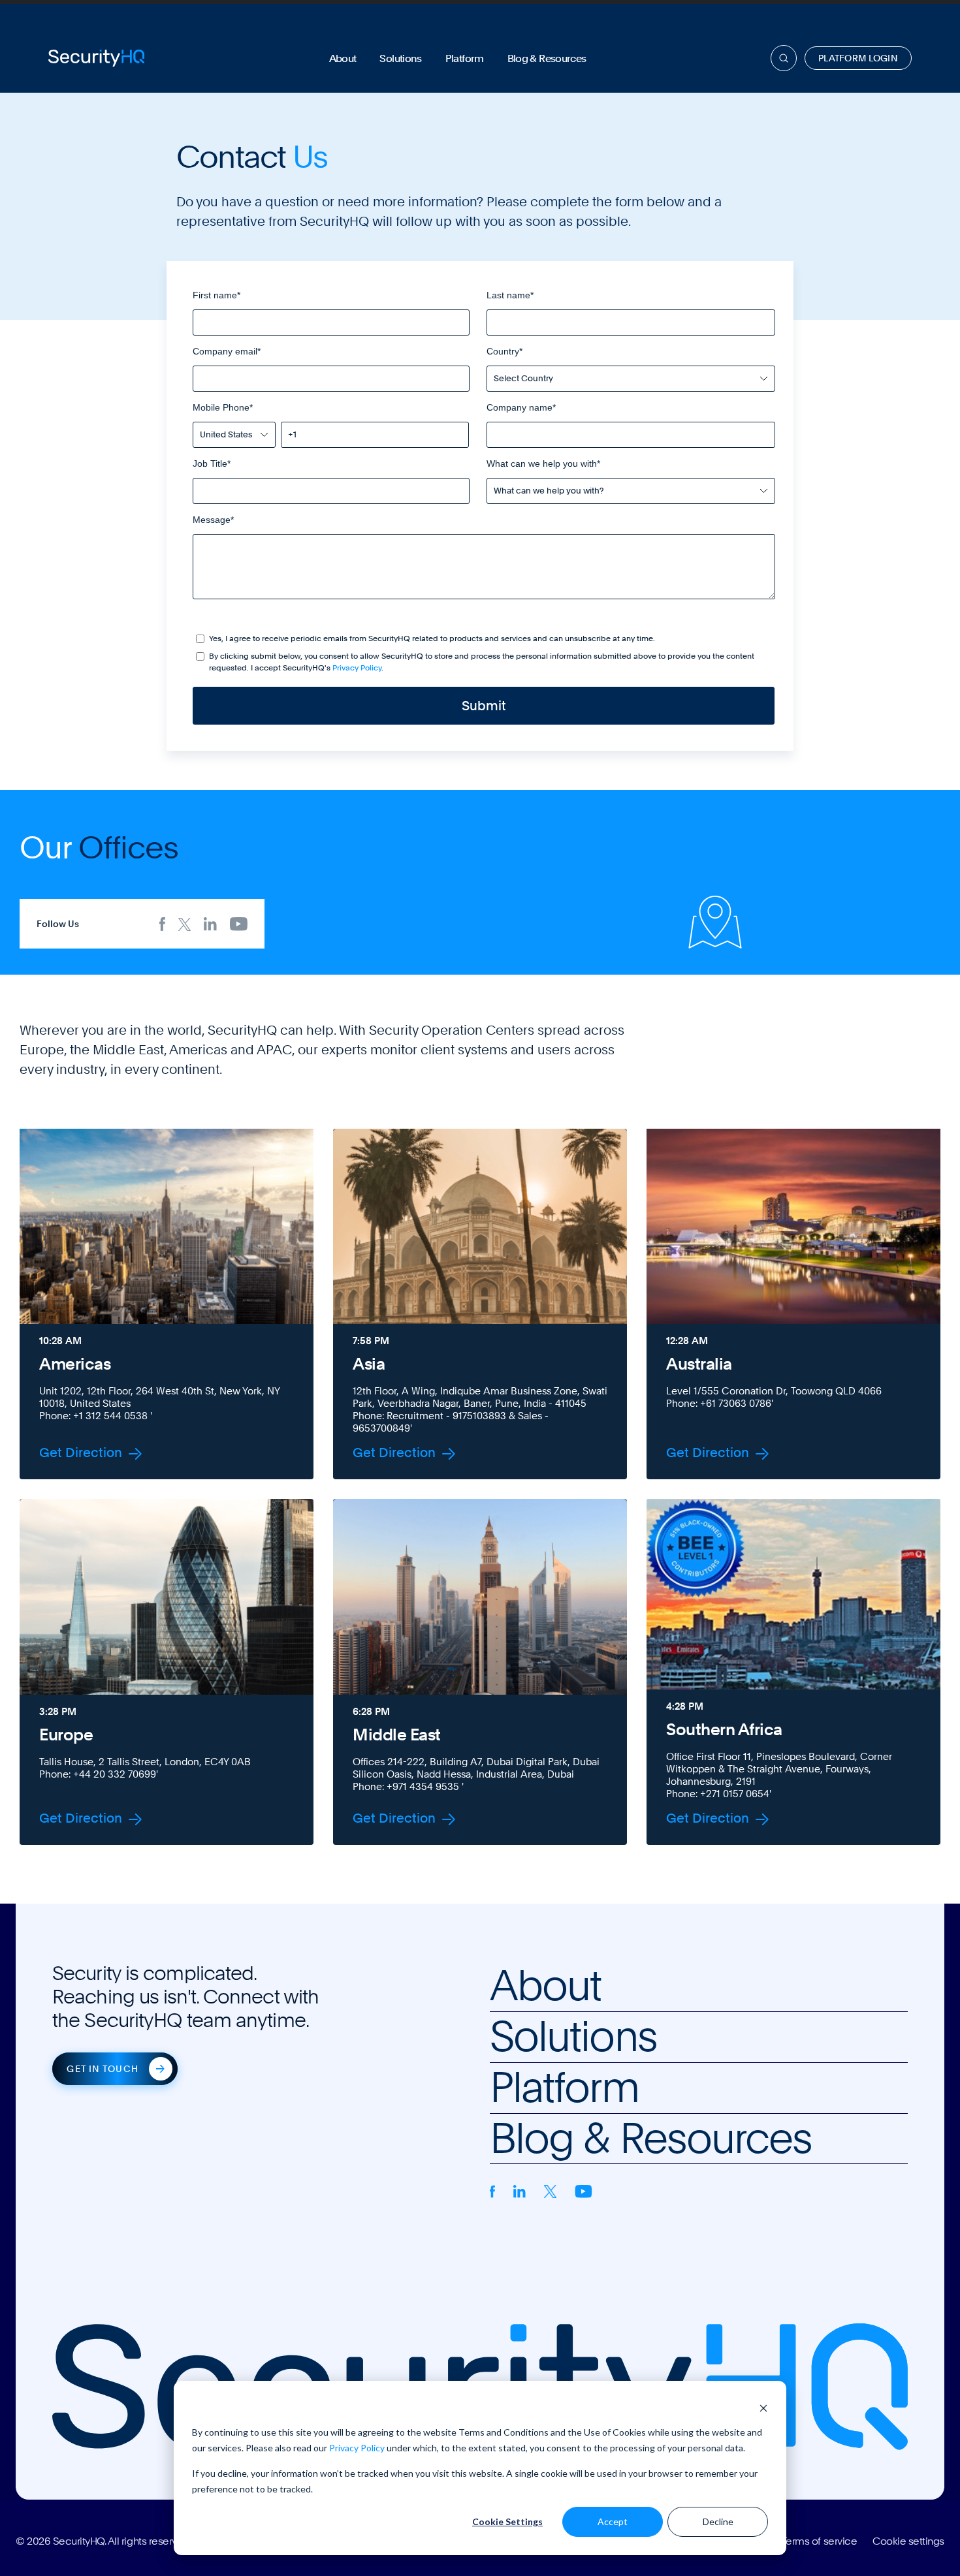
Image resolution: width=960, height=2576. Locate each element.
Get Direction (82, 1454)
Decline (718, 2521)
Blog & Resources (547, 58)
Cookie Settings (507, 2521)
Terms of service (819, 2541)
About (343, 58)
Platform (465, 58)
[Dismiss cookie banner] (763, 2407)
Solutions (400, 58)
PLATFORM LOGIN (858, 58)
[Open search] (784, 58)
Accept (613, 2521)
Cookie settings (908, 2541)
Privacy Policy (357, 2448)
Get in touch (102, 2069)
